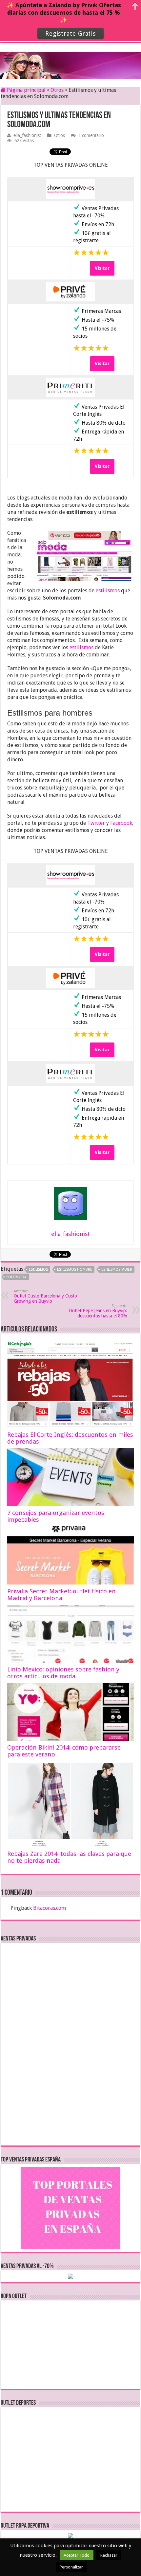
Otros (57, 90)
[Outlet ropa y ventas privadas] (70, 59)
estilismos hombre (75, 1270)
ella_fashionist (27, 135)
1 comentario (91, 135)
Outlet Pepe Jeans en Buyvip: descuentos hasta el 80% (98, 1311)
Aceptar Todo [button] (77, 2555)
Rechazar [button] (109, 2555)
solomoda (16, 1277)
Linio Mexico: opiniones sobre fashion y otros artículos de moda (63, 1673)
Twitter (96, 823)
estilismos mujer (117, 1270)
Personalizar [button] (71, 2567)
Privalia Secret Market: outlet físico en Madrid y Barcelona (61, 1595)
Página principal (26, 90)
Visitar (102, 268)
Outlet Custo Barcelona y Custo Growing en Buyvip (45, 1296)
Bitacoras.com (50, 1908)
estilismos (108, 591)
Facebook (121, 823)
